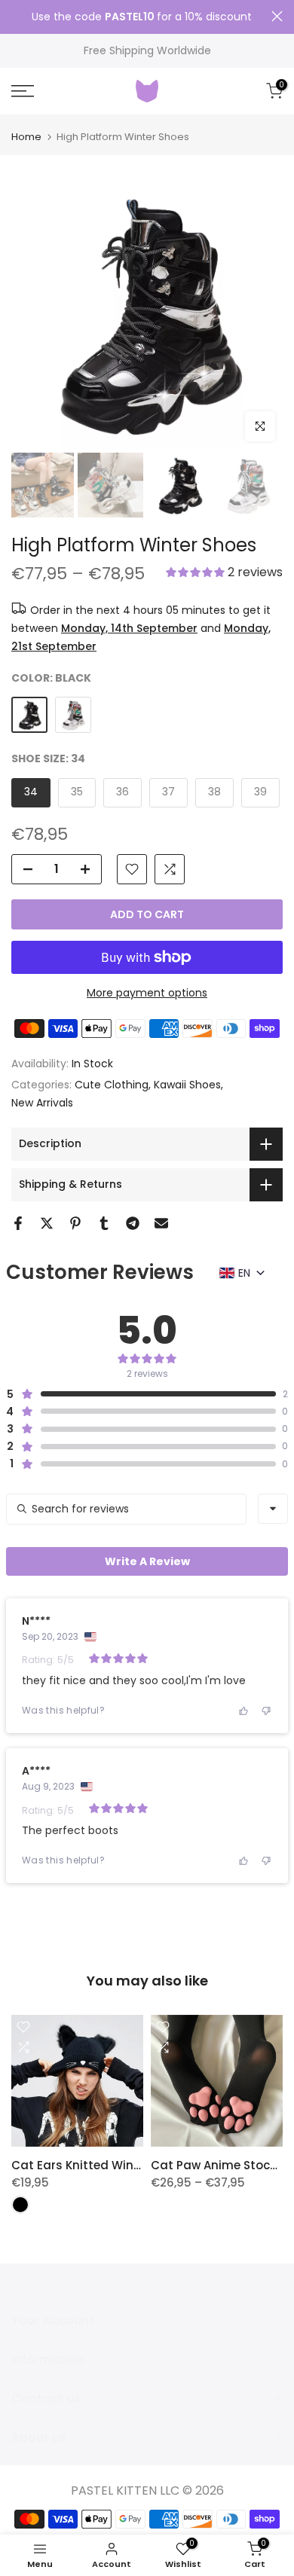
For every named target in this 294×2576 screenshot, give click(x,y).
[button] (224, 574)
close (277, 16)
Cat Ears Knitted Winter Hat (93, 2165)
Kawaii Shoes (187, 1085)
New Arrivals (42, 1103)
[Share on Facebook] (18, 1223)
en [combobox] (244, 1273)
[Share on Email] (161, 1223)
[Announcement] (141, 17)
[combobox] (273, 1509)
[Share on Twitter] (47, 1223)
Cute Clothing (112, 1085)
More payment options (147, 993)
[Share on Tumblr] (104, 1223)
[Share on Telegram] (133, 1223)
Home (26, 137)
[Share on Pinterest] (75, 1223)
